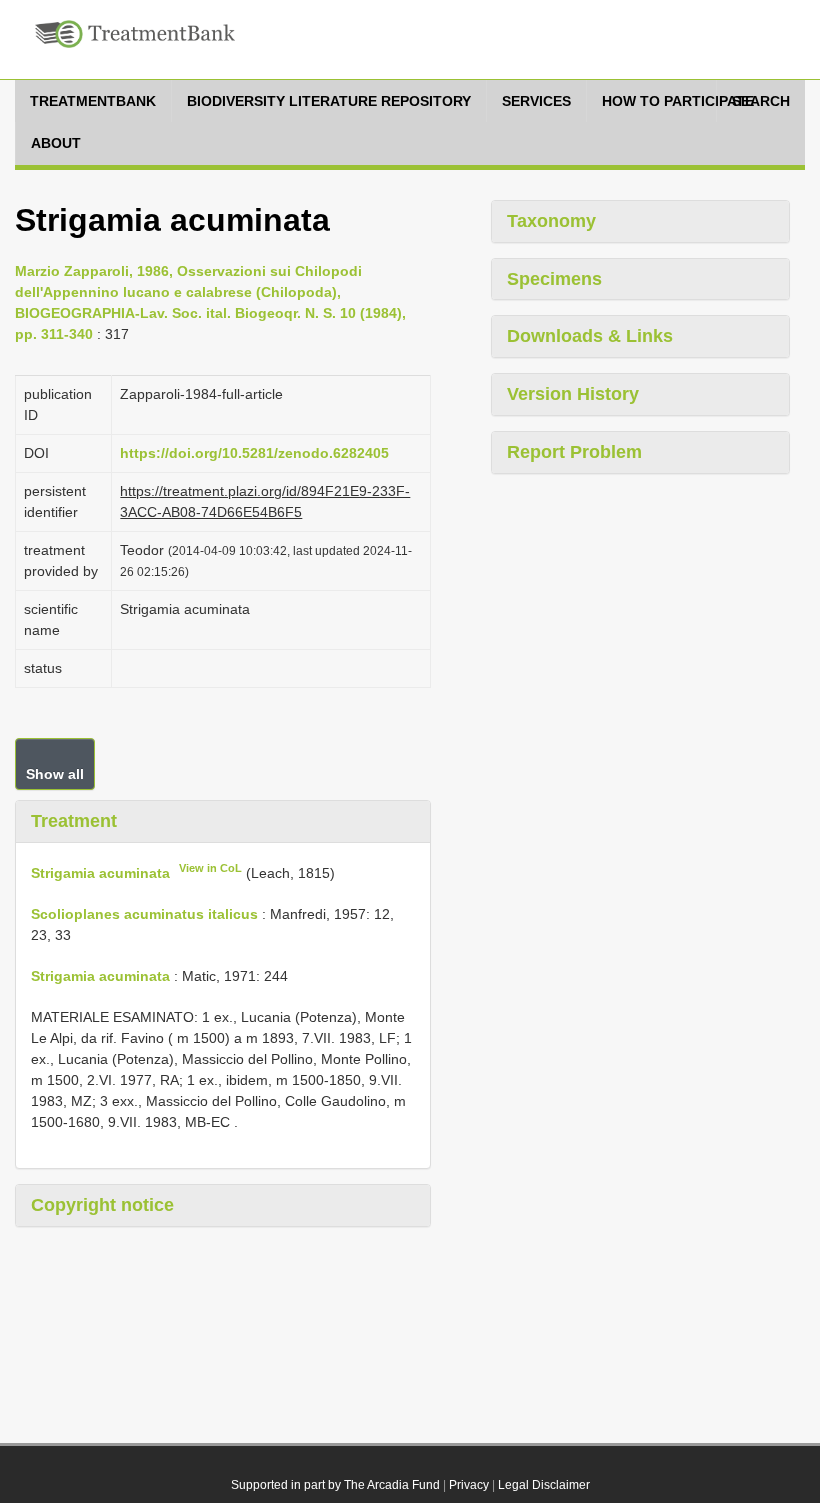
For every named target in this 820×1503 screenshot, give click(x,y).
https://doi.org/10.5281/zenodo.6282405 (254, 453)
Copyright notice (102, 1205)
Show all (55, 774)
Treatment (74, 821)
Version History (573, 394)
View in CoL (210, 868)
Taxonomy (551, 221)
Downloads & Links (590, 336)
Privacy (469, 1485)
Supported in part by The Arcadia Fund (335, 1485)
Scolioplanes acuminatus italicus (144, 914)
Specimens (554, 279)
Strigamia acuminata (100, 873)
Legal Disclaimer (544, 1485)
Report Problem (574, 452)
